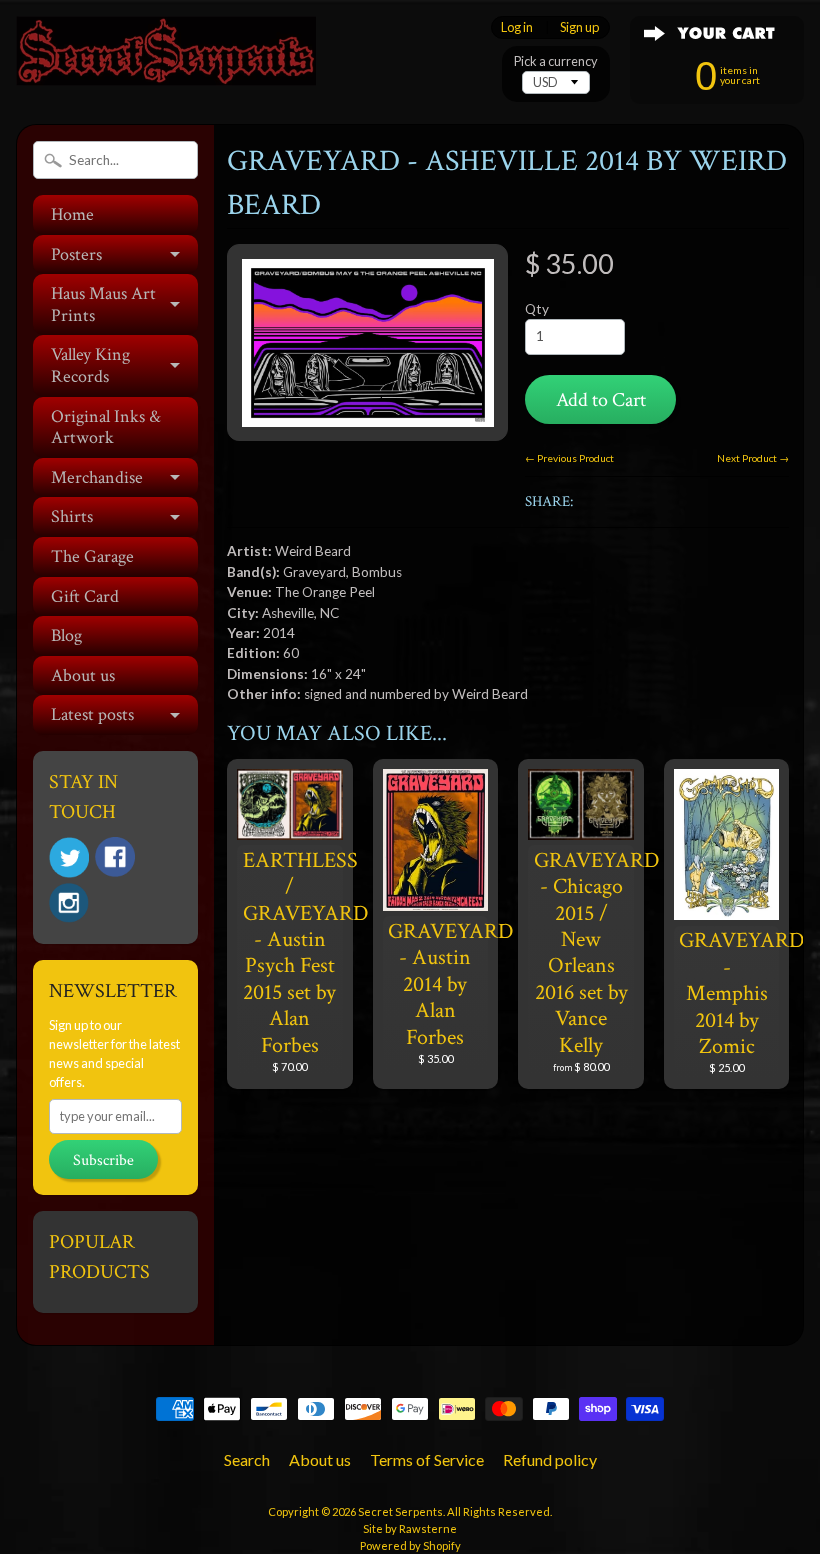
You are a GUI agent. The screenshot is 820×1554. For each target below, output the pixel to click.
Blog (66, 635)
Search (247, 1459)
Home (72, 214)
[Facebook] (115, 857)
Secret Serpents (400, 1511)
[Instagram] (69, 903)
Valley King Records (90, 365)
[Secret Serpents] (166, 58)
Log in (517, 27)
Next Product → (753, 458)
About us (83, 675)
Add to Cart (601, 400)
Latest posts (92, 714)
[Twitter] (69, 857)
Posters (76, 254)
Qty (537, 309)
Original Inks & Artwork (106, 427)
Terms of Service (427, 1459)
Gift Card (85, 596)
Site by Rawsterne (410, 1528)
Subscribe (103, 1160)
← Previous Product (569, 458)
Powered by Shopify (410, 1545)
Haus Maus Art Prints (103, 304)
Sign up (579, 27)
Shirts (72, 516)
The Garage (92, 556)
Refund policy (550, 1459)
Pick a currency (556, 61)
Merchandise (97, 477)
